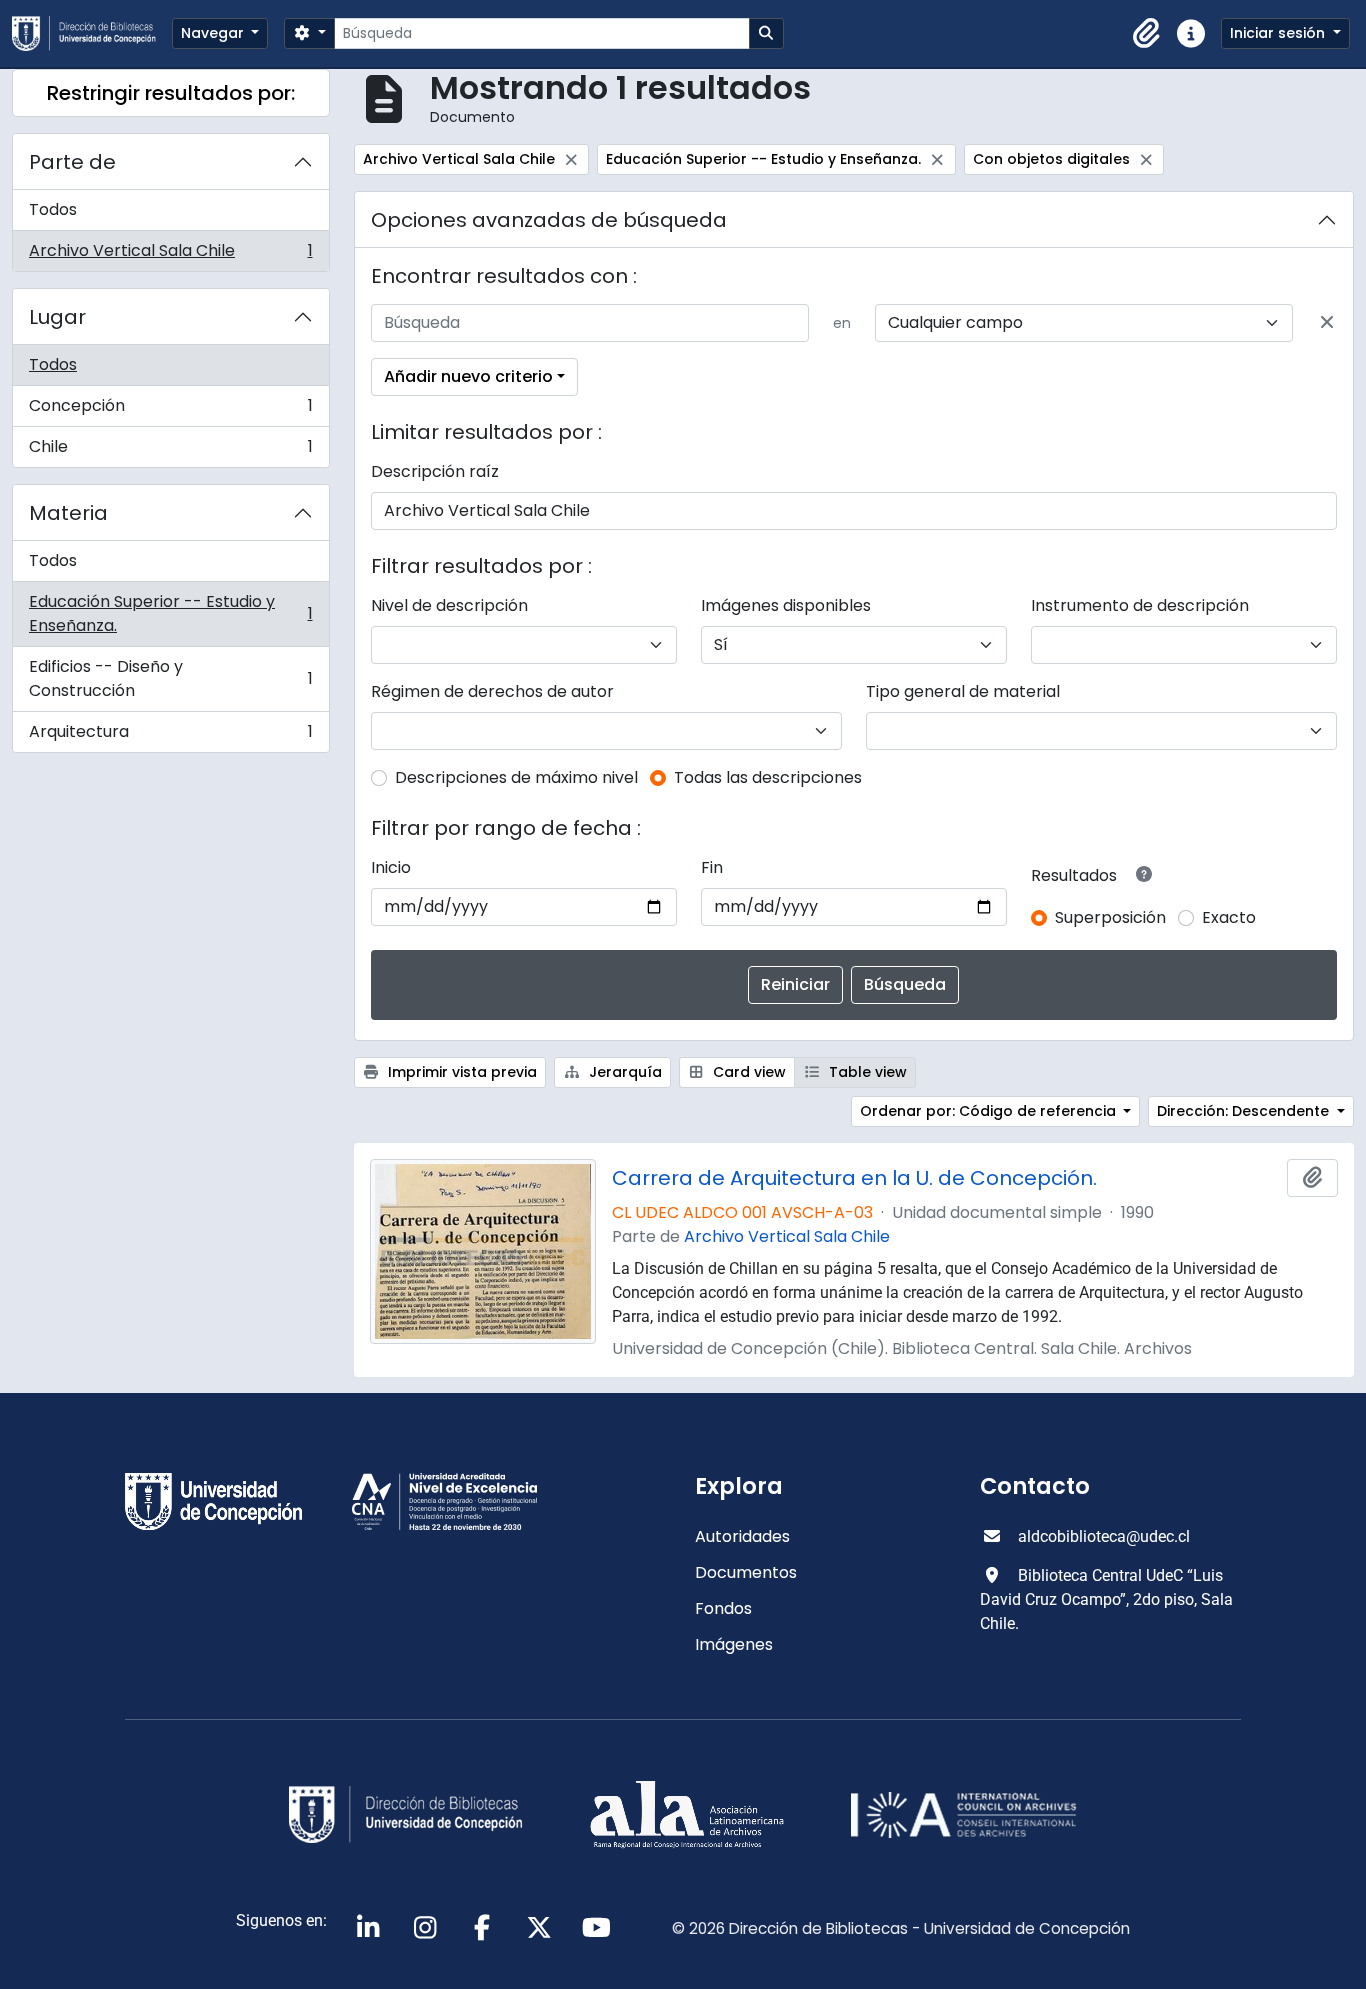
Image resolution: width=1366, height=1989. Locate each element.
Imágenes (734, 1644)
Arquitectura (170, 736)
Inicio (391, 867)
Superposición (1110, 917)
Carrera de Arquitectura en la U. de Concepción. (854, 1178)
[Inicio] (92, 33)
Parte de (72, 162)
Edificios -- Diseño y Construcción (170, 678)
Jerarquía (623, 1072)
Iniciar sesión (1279, 33)
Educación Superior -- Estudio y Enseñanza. (170, 613)
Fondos (723, 1608)
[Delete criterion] (1327, 323)
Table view (866, 1072)
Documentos (746, 1572)
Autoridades (742, 1536)
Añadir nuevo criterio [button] (468, 376)
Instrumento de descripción (1140, 605)
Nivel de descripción (449, 605)
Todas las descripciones (768, 777)
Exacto (1229, 917)
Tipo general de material (963, 691)
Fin (712, 867)
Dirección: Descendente (1245, 1111)
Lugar (57, 317)
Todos (53, 209)
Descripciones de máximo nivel (516, 777)
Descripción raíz (435, 471)
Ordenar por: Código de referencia (990, 1111)
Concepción (170, 410)
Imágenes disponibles (786, 605)
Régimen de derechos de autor (492, 691)
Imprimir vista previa (460, 1072)
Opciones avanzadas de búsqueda (549, 220)
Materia (68, 513)
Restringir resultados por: (171, 93)
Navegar (214, 33)
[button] (1147, 34)
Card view (747, 1072)
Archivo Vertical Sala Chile (170, 255)
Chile (170, 451)
